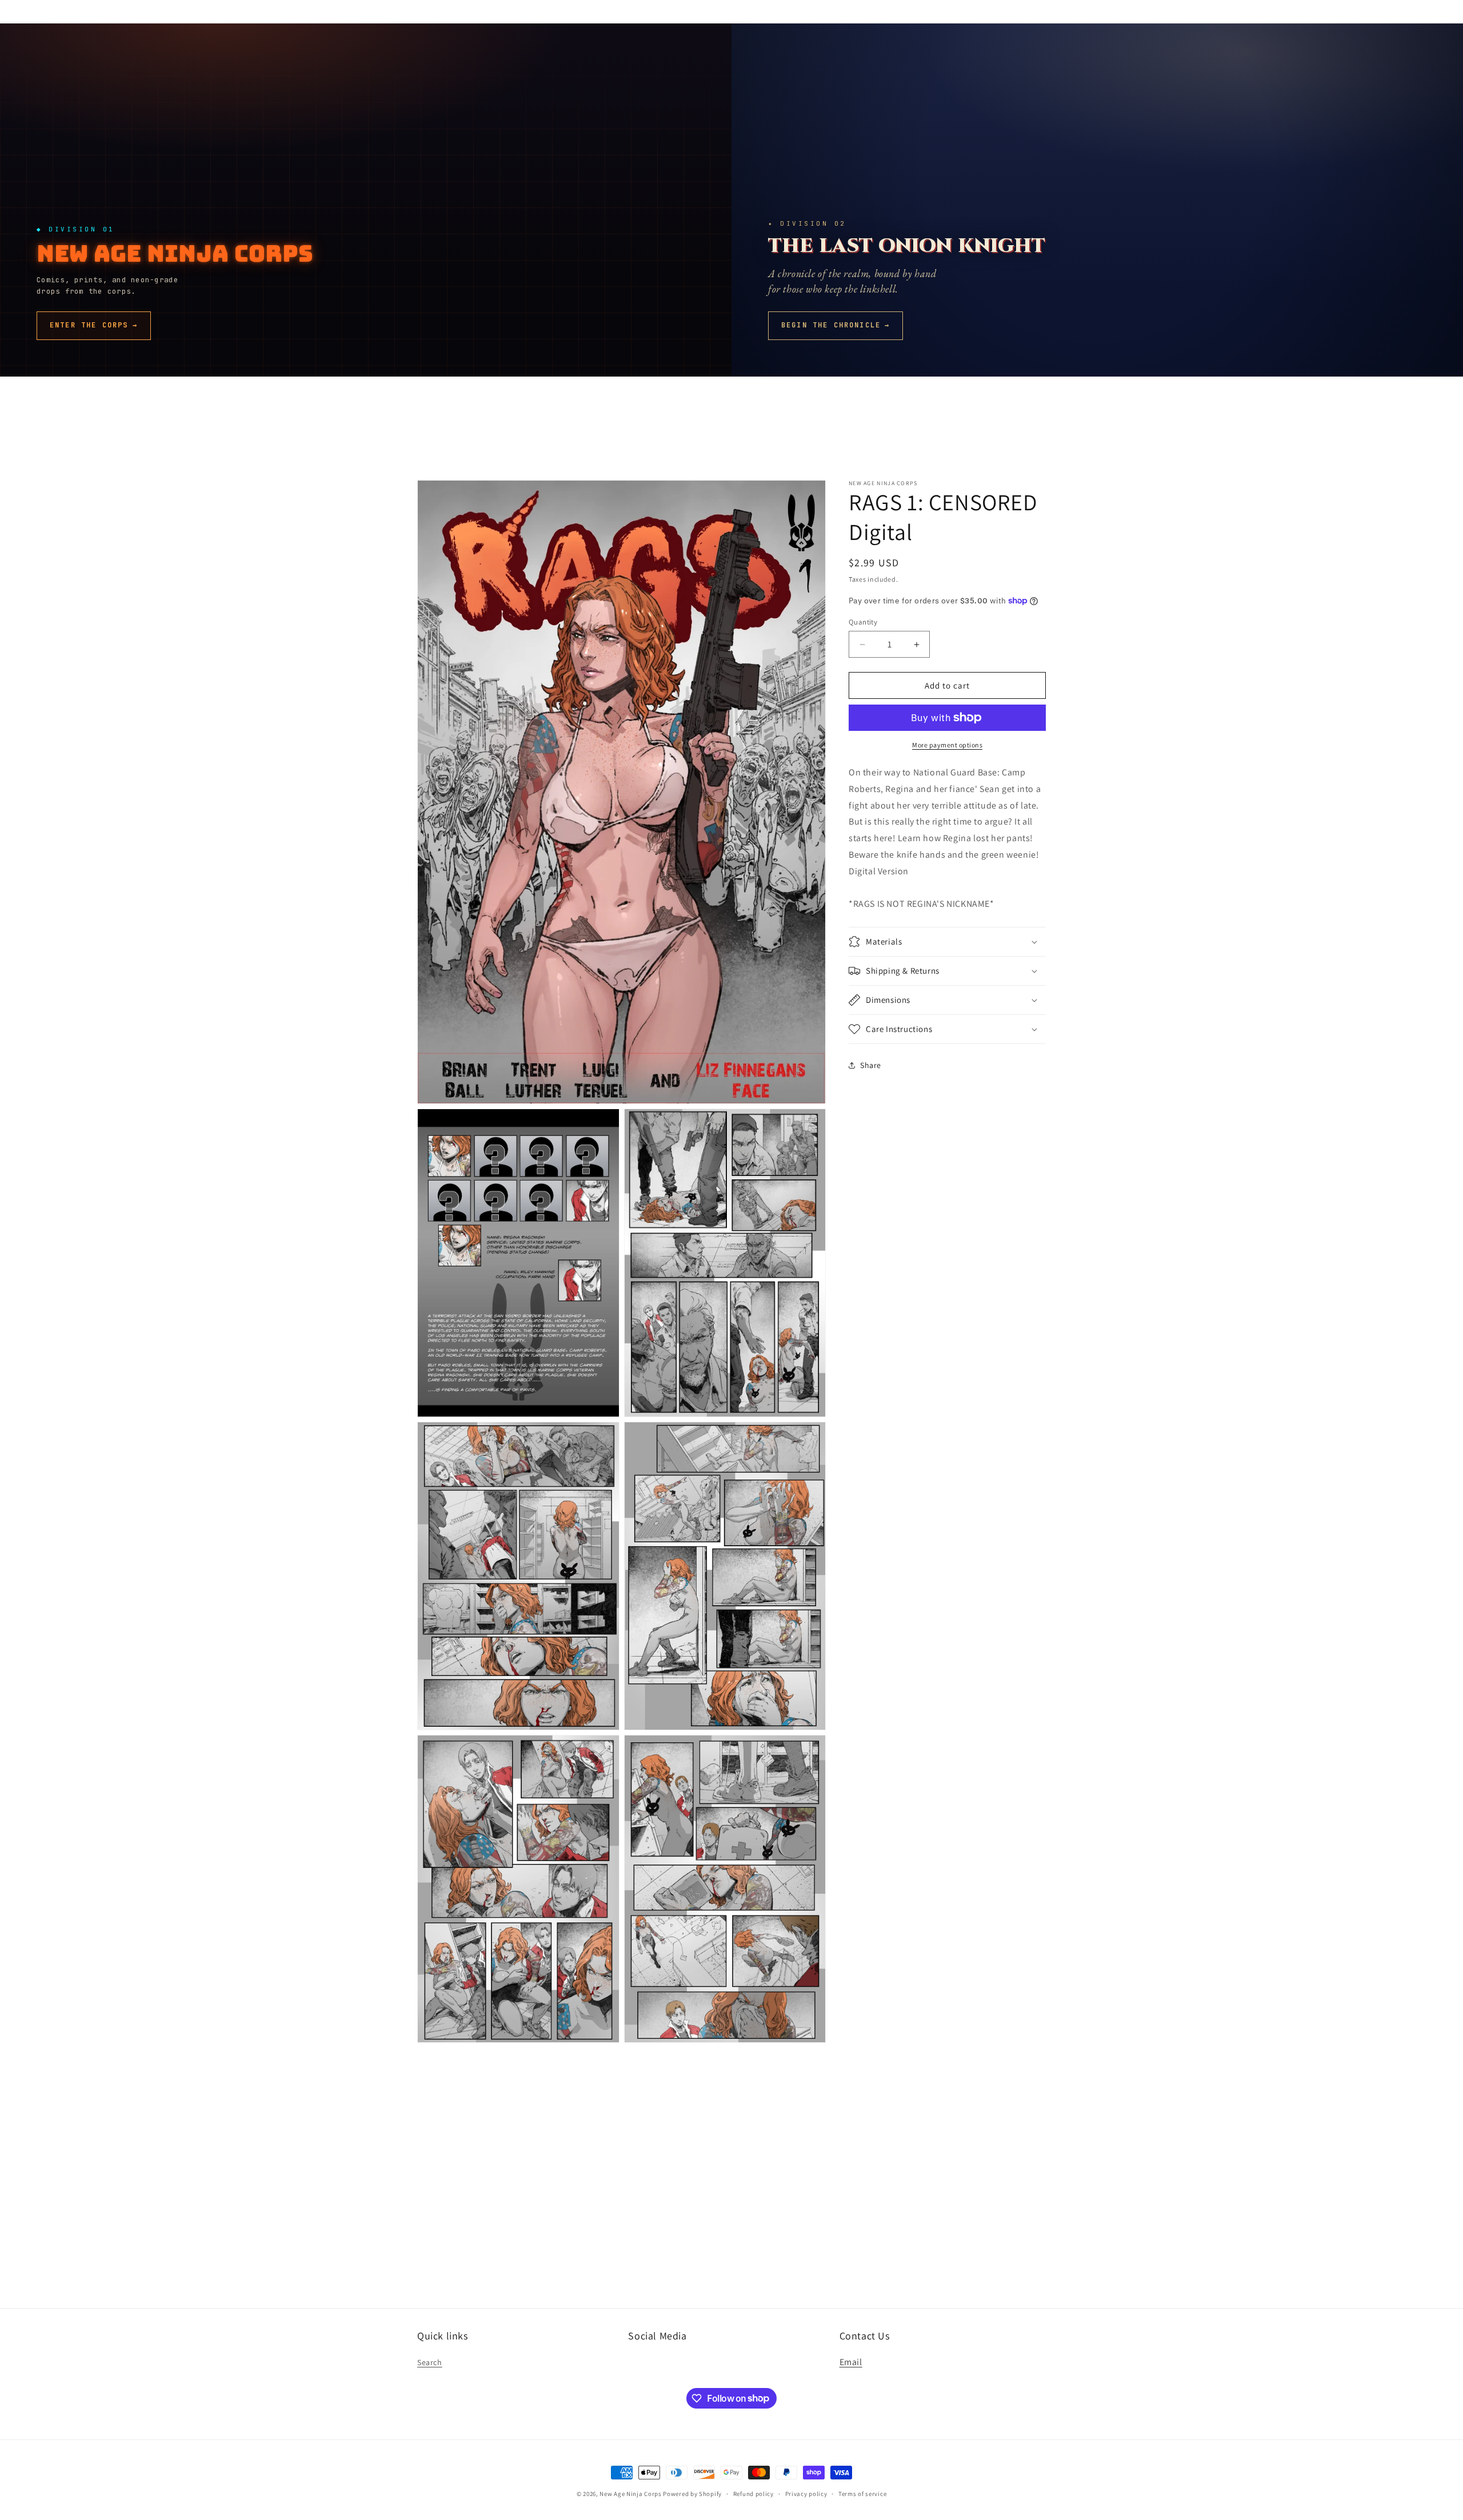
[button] (947, 942)
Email (851, 2362)
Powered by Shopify (692, 2494)
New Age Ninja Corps (630, 2494)
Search (430, 2362)
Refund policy (754, 2493)
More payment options (947, 745)
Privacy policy (806, 2493)
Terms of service (862, 2493)
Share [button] (871, 1065)
